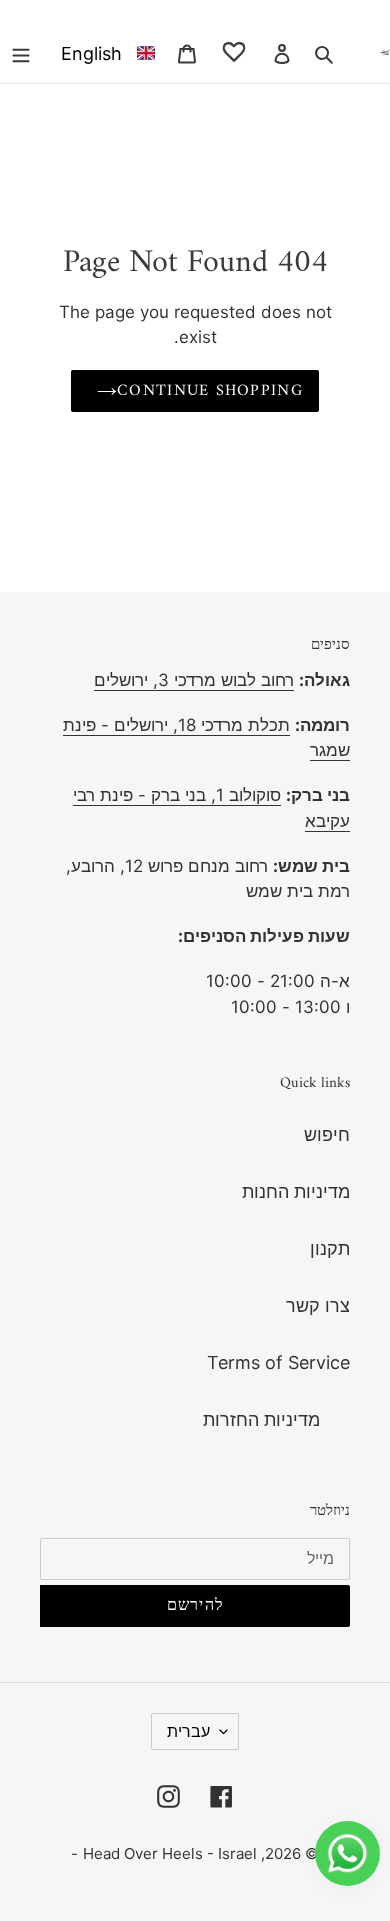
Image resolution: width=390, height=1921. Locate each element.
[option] (104, 52)
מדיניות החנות (296, 1191)
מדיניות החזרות (261, 1419)
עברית (188, 1731)
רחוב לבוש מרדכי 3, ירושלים (194, 680)
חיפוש (327, 1134)
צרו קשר (318, 1305)
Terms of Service (278, 1362)
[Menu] (21, 52)
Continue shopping (210, 391)
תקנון (330, 1248)
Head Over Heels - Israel (170, 1853)
